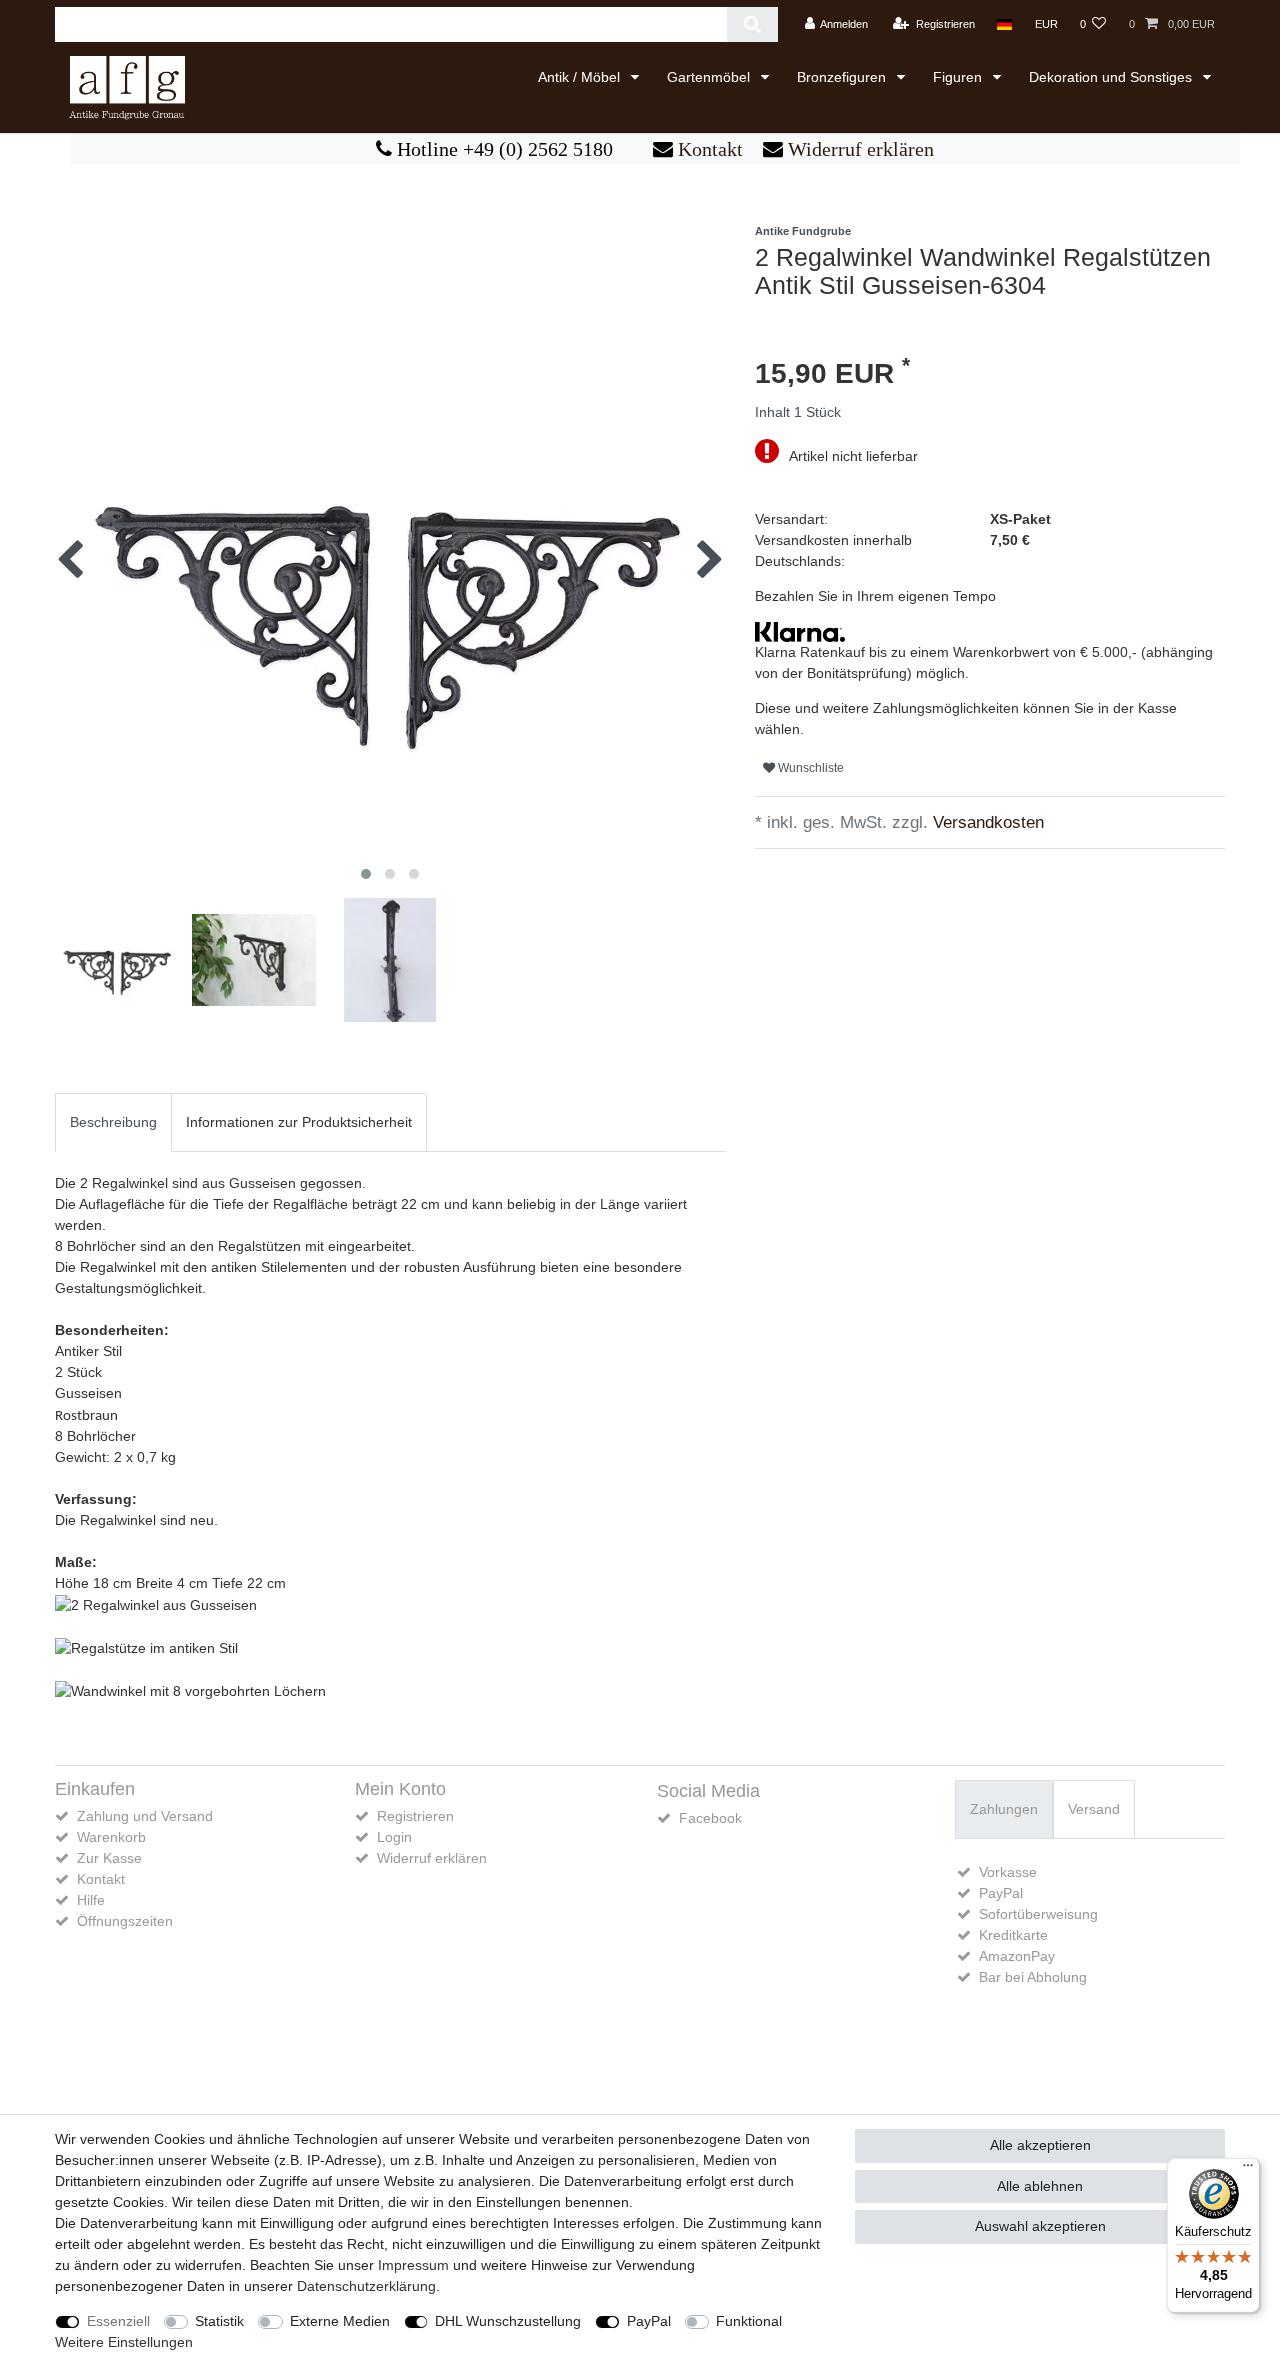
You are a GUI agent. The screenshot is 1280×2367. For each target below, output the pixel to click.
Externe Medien (340, 2321)
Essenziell (118, 2321)
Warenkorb (111, 1837)
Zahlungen (1004, 1809)
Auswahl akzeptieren (1040, 2226)
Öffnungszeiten (125, 1921)
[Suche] (752, 24)
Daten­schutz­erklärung (366, 2286)
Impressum (413, 2265)
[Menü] (1248, 2170)
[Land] (1004, 24)
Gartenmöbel (710, 77)
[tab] (113, 1122)
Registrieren (415, 1816)
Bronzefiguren (843, 77)
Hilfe (91, 1900)
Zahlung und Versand (145, 1816)
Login (394, 1837)
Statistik (219, 2321)
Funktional (749, 2321)
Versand (1094, 1809)
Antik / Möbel (581, 77)
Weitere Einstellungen (124, 2342)
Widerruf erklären (858, 149)
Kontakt (708, 149)
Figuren (959, 77)
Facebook (710, 1818)
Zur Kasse (109, 1858)
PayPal (649, 2321)
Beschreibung (113, 1122)
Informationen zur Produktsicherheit (299, 1122)
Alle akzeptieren (1040, 2145)
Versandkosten (986, 822)
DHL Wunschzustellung (508, 2321)
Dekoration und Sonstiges (1112, 77)
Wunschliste (809, 768)
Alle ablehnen (1040, 2186)
